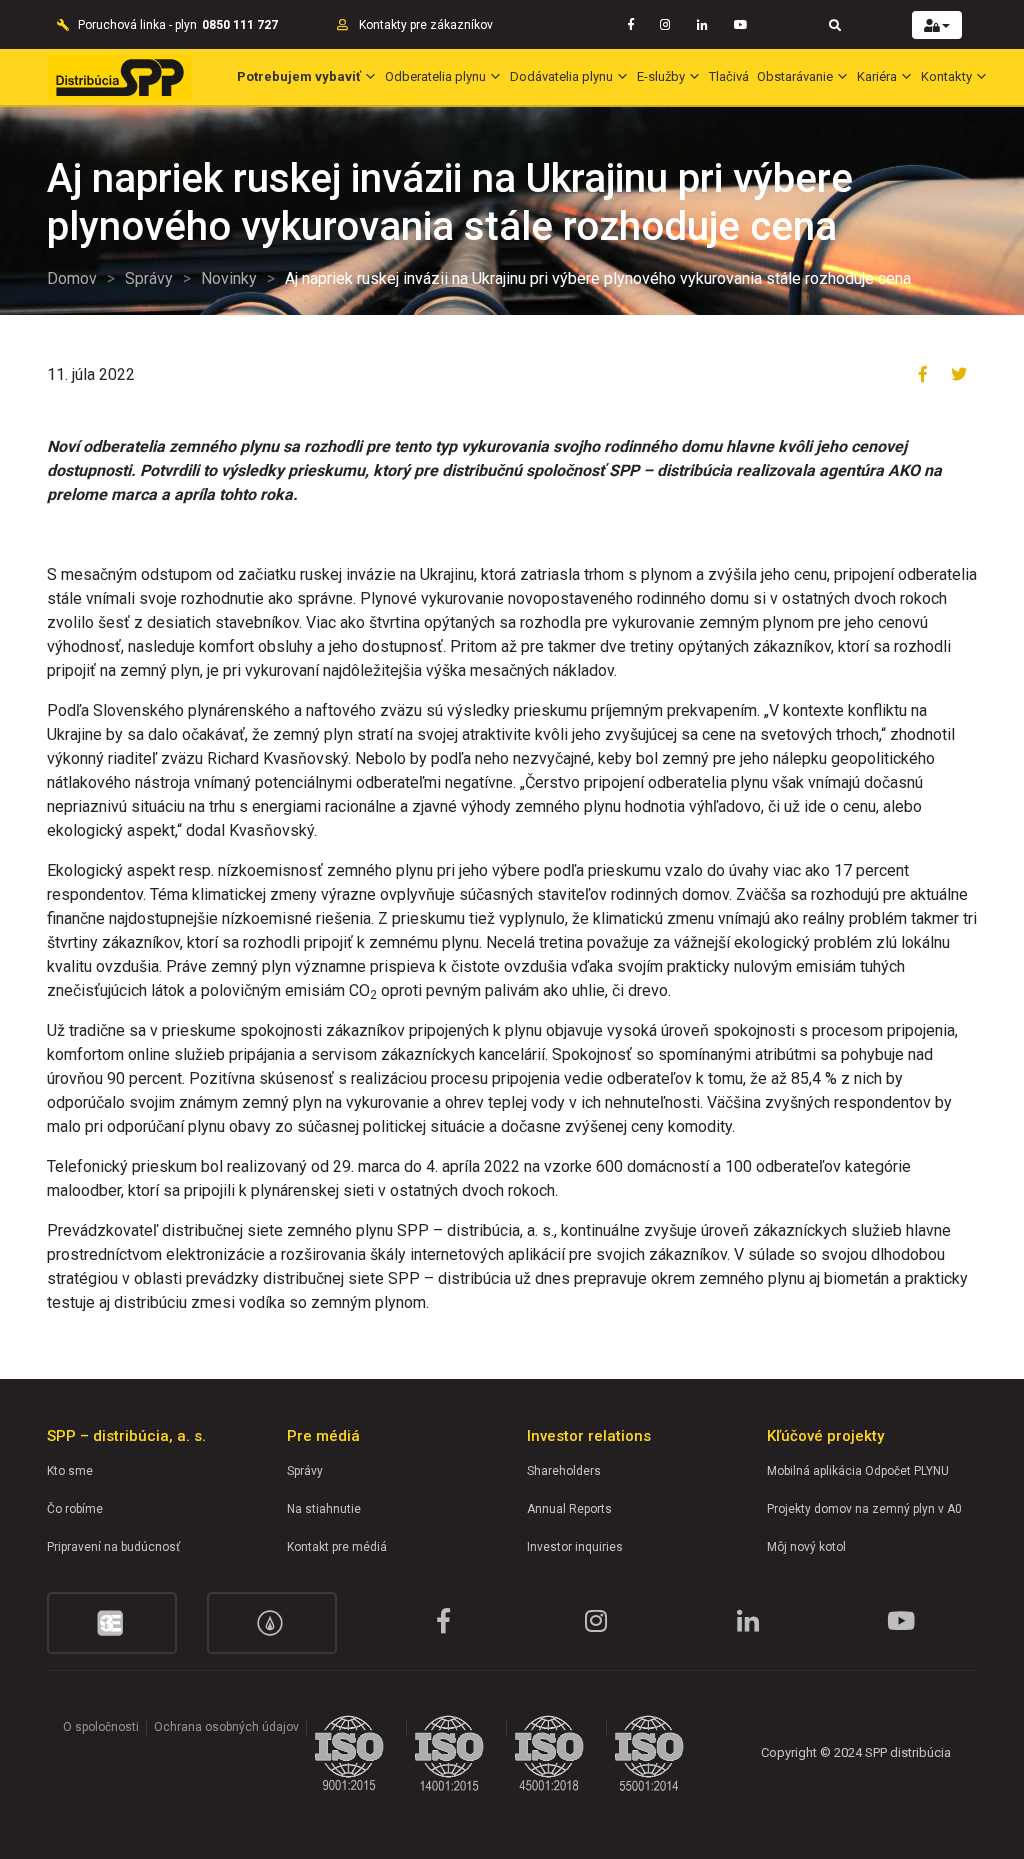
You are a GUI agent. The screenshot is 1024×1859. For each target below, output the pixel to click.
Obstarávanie (795, 76)
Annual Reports (569, 1509)
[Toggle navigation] (835, 24)
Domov (72, 278)
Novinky (229, 278)
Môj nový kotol (806, 1547)
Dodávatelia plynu (561, 76)
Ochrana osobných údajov (226, 1727)
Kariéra (877, 76)
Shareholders (564, 1471)
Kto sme (70, 1471)
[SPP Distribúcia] (120, 77)
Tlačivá (729, 76)
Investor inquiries (575, 1547)
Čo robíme (75, 1509)
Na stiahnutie (324, 1509)
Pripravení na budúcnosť (113, 1547)
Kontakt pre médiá (337, 1547)
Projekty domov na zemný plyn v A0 (864, 1509)
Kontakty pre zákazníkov (426, 25)
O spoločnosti (101, 1727)
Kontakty (946, 76)
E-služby (661, 76)
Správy (149, 278)
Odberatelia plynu (435, 76)
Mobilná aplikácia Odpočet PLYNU (858, 1471)
